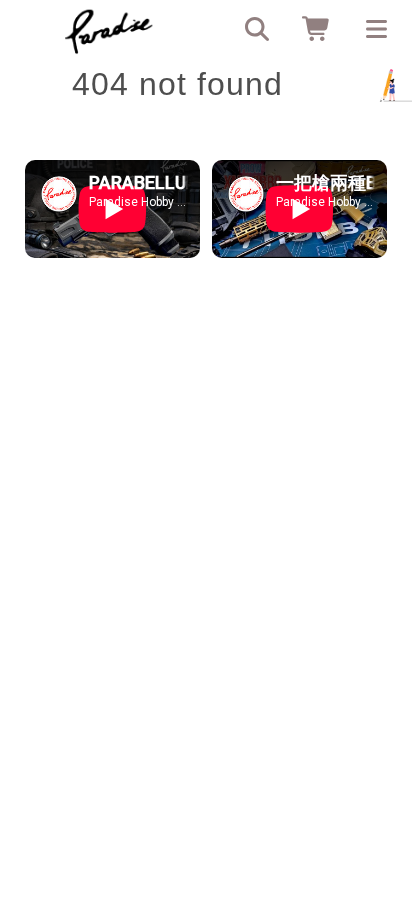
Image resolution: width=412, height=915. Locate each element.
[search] (250, 30)
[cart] (310, 30)
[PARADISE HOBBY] (109, 30)
